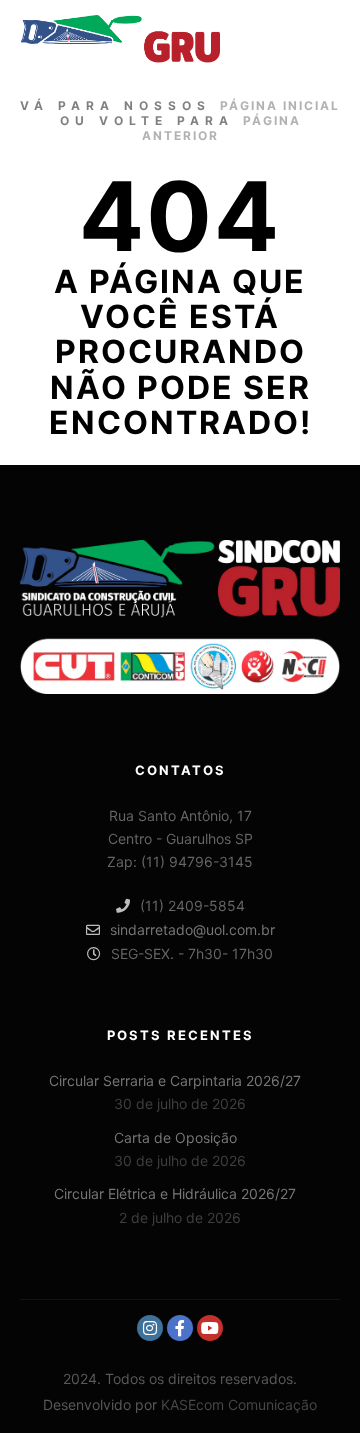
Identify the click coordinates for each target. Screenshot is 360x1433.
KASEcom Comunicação (239, 1404)
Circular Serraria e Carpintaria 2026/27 (175, 1080)
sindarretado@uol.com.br (192, 929)
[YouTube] (210, 1328)
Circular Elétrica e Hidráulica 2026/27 (175, 1193)
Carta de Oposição (175, 1137)
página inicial (280, 105)
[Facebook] (180, 1328)
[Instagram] (150, 1328)
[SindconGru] (120, 39)
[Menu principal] (322, 39)
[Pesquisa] (286, 39)
